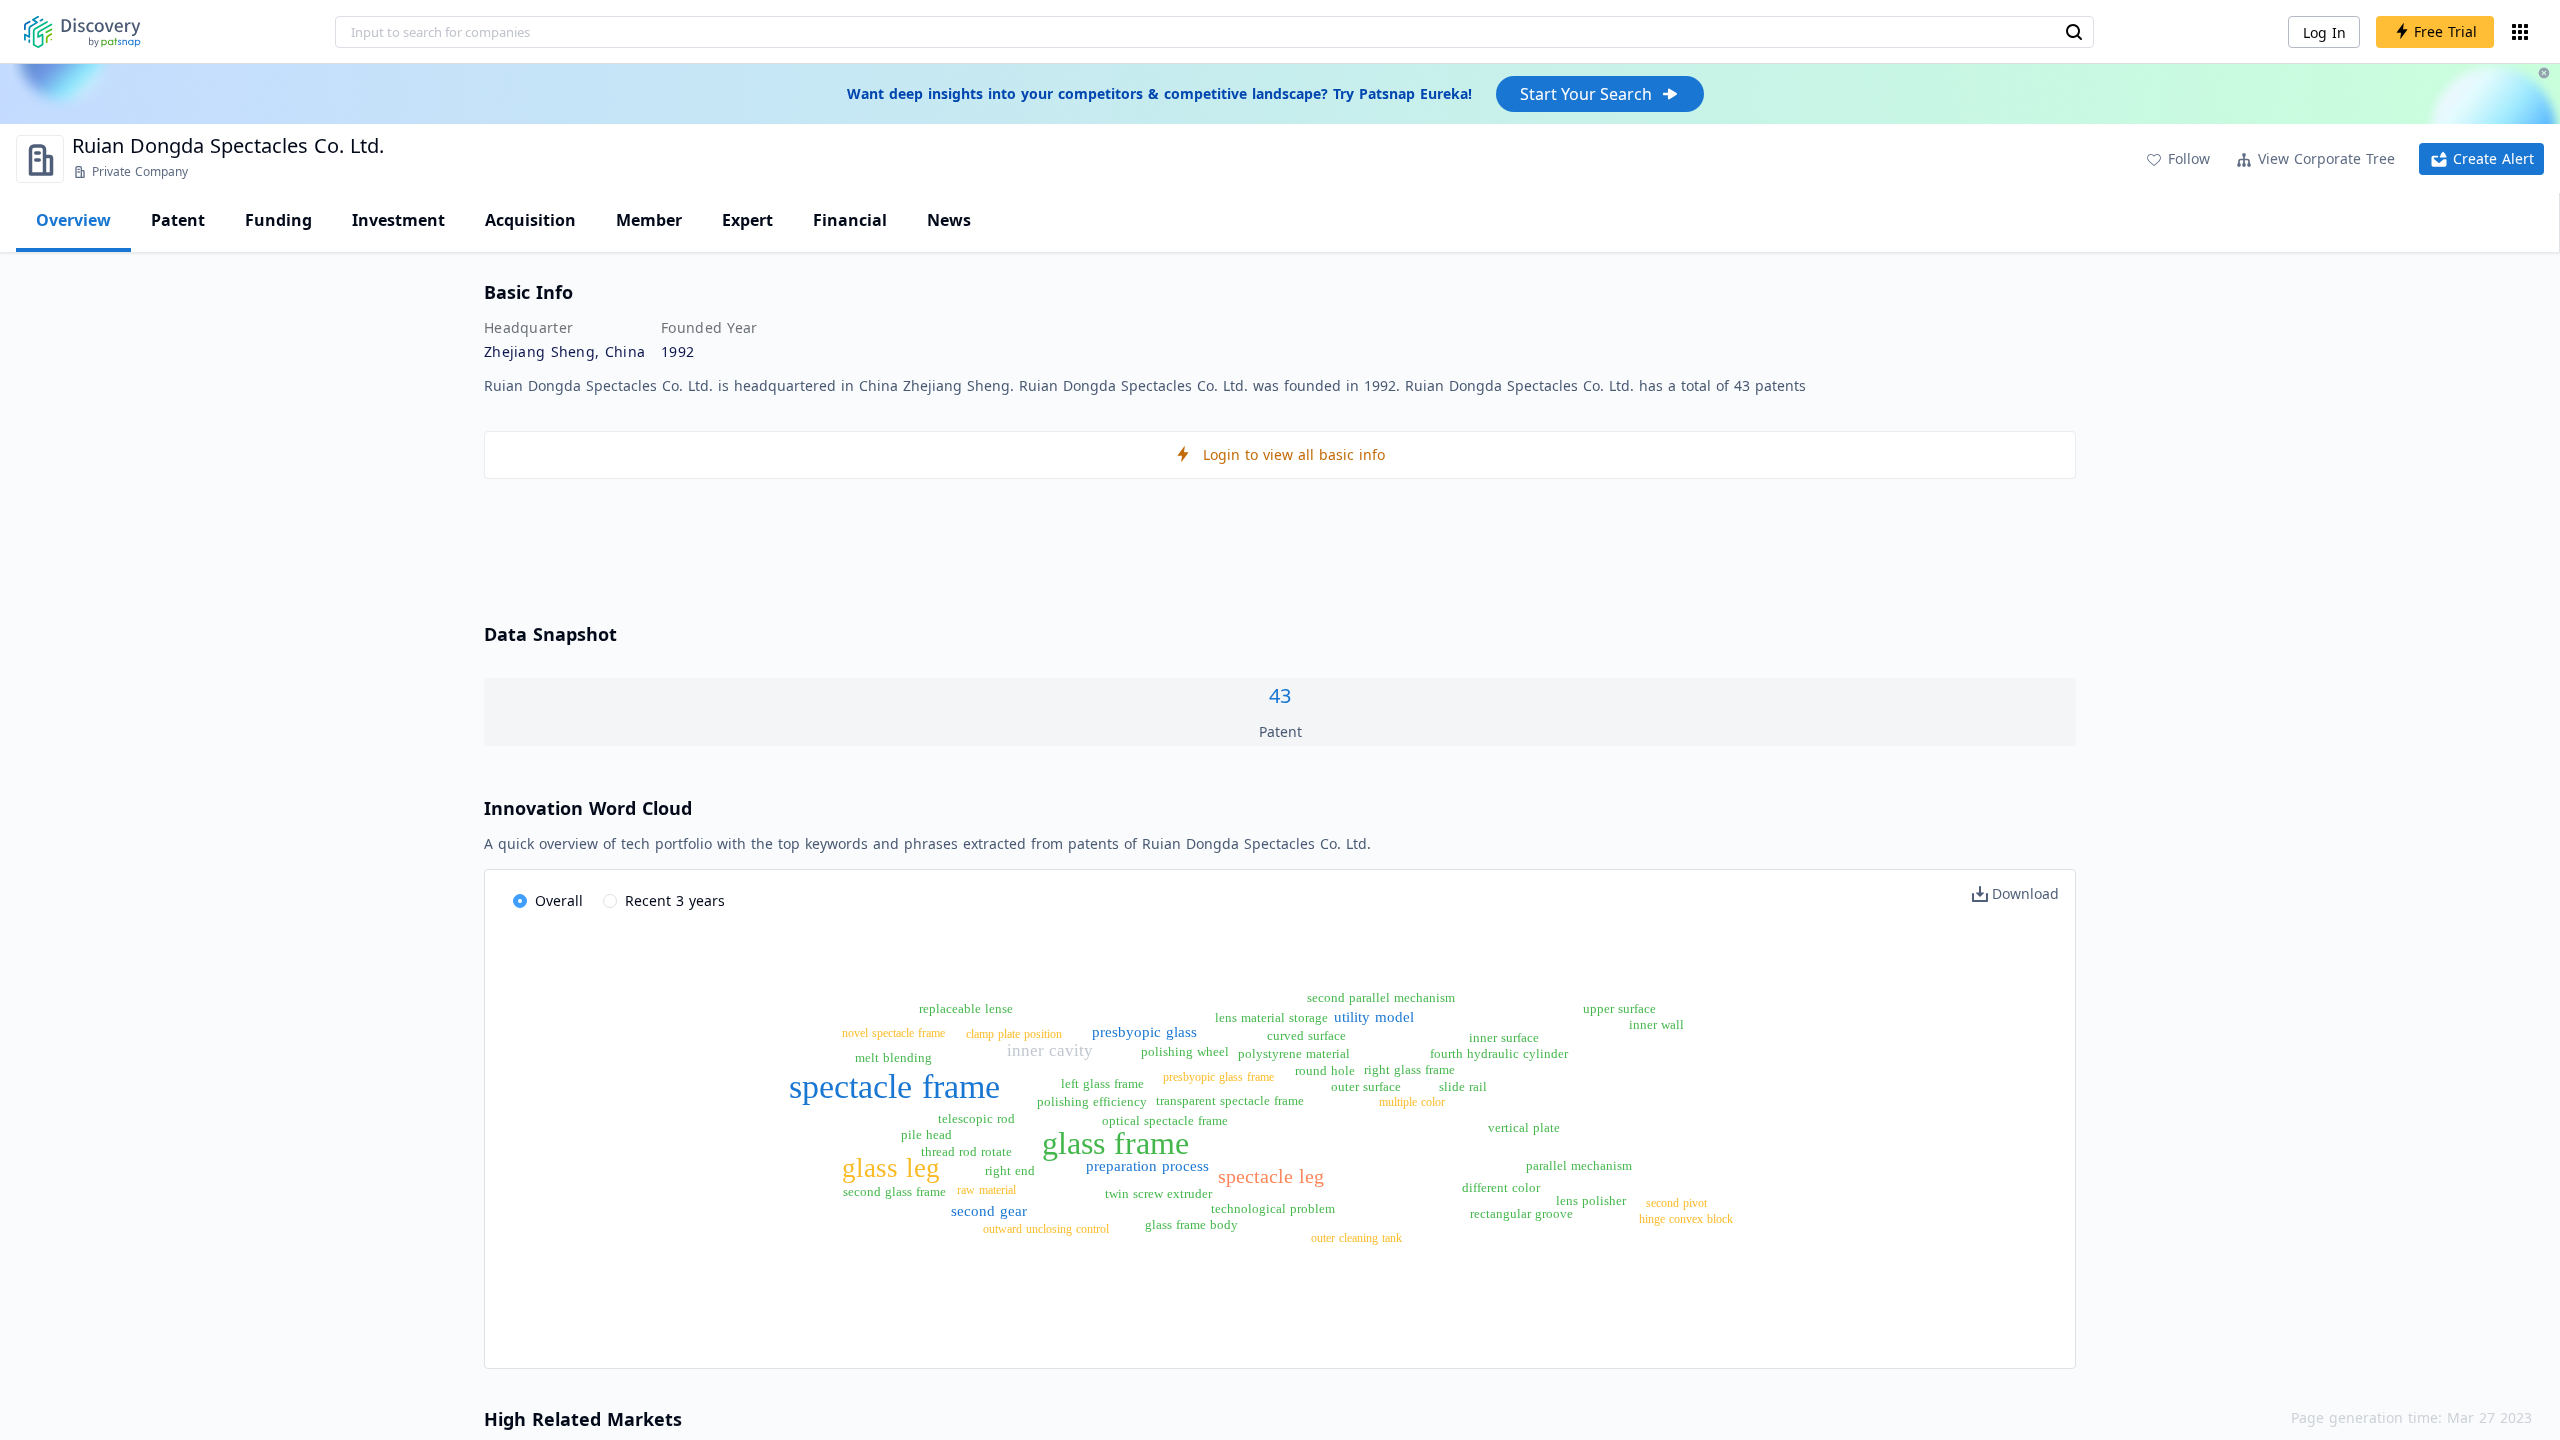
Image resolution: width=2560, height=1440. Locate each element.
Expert (747, 220)
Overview (73, 220)
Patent (178, 220)
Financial (850, 220)
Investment (398, 220)
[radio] (548, 902)
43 (1280, 695)
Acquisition (530, 220)
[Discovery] (82, 32)
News (949, 220)
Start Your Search (1586, 94)
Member (649, 220)
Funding (278, 220)
